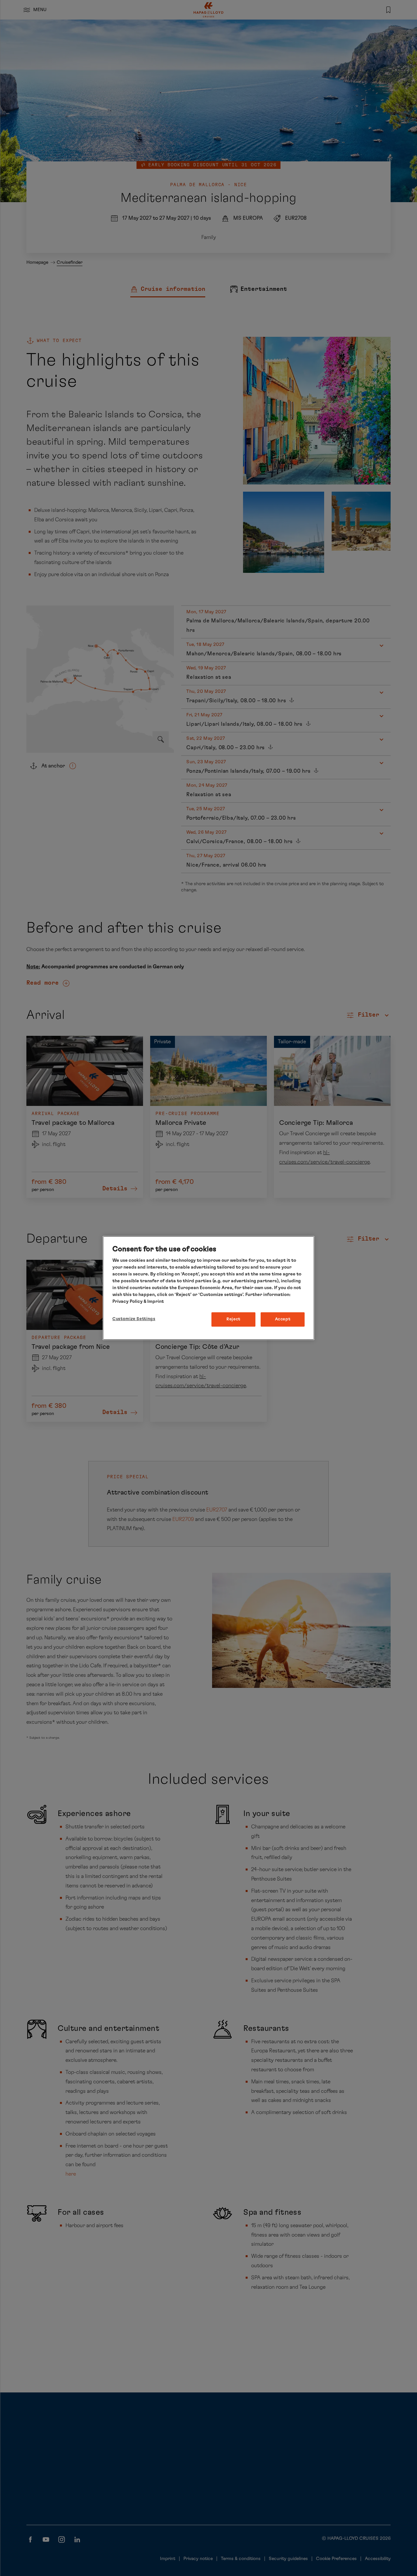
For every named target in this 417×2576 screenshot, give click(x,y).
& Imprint (153, 1302)
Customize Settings (134, 1319)
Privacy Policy (128, 1302)
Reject (233, 1319)
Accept (283, 1319)
